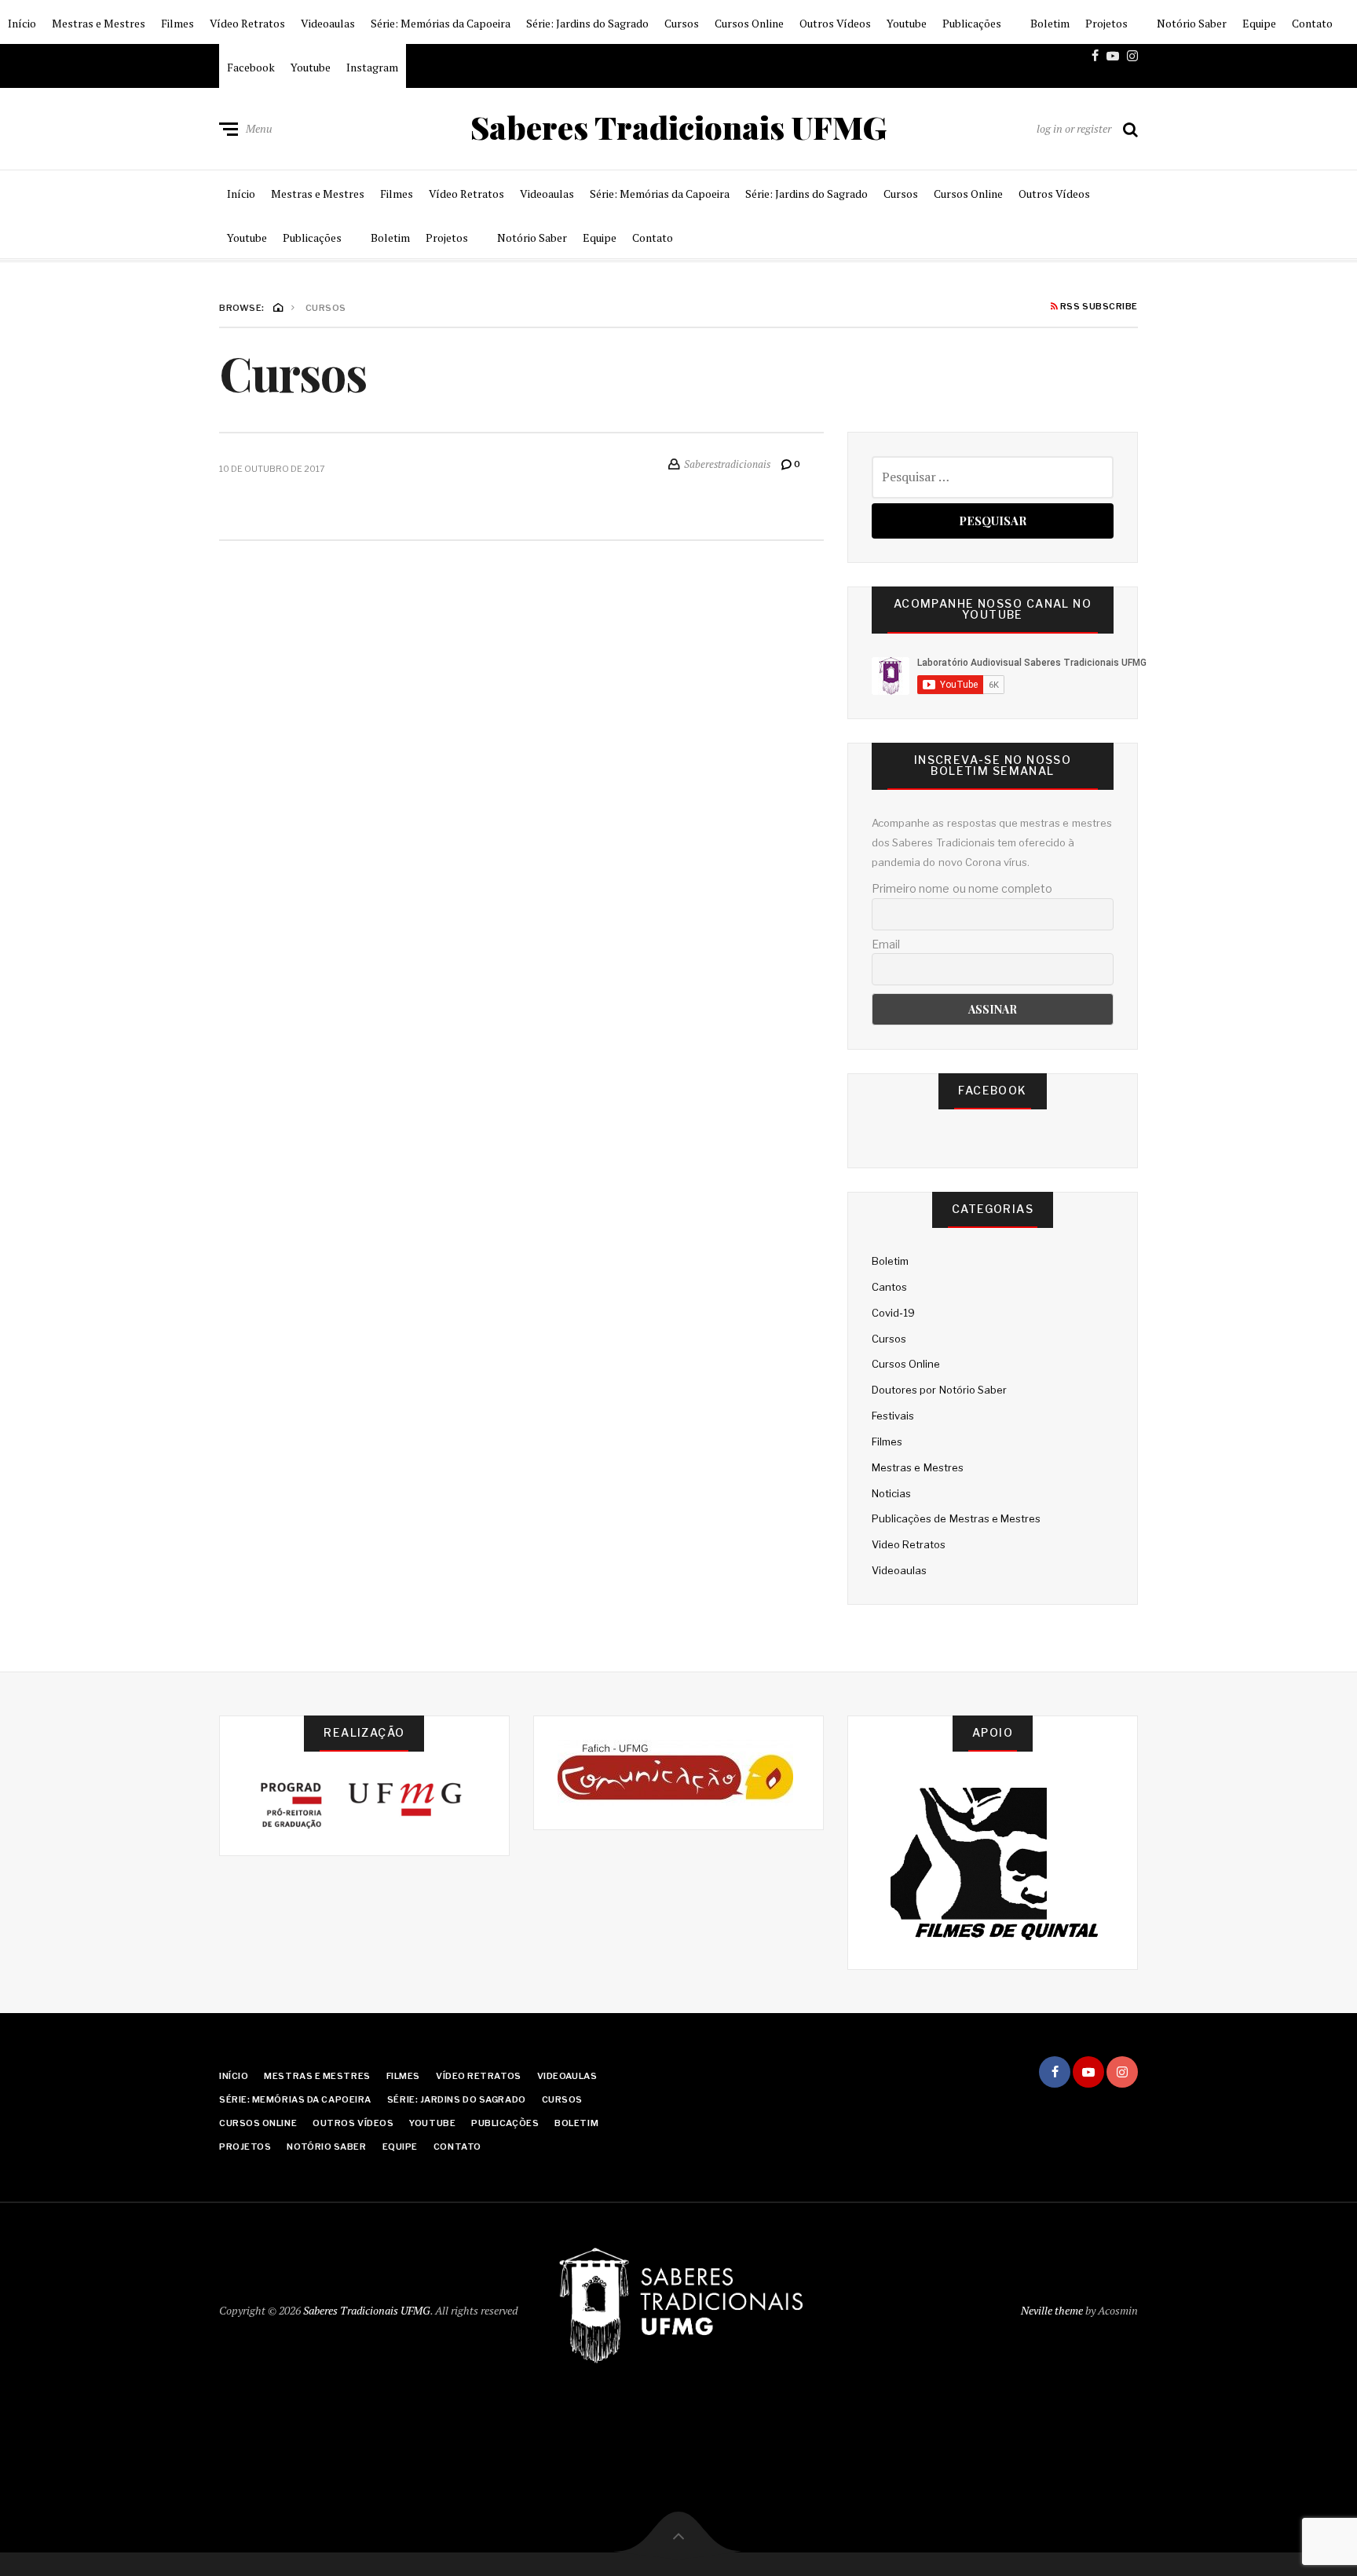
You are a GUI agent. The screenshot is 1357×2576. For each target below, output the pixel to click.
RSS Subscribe (1098, 307)
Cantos (889, 1287)
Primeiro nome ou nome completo (962, 888)
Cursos (682, 23)
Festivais (893, 1416)
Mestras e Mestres (99, 23)
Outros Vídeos (835, 23)
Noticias (891, 1493)
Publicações (972, 23)
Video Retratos (909, 1544)
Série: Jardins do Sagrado (587, 23)
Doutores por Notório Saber (939, 1390)
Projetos (1106, 23)
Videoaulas (328, 23)
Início (22, 23)
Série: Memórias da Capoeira (441, 23)
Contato (1312, 23)
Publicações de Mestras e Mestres (956, 1518)
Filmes (177, 23)
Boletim (1050, 23)
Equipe (1259, 23)
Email (886, 944)
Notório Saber (1192, 23)
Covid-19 (893, 1313)
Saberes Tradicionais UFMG (678, 127)
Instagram (372, 67)
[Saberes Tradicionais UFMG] (678, 2307)
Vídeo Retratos (247, 23)
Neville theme (1052, 2310)
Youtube (907, 23)
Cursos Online (749, 23)
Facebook (251, 67)
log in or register (1074, 128)
